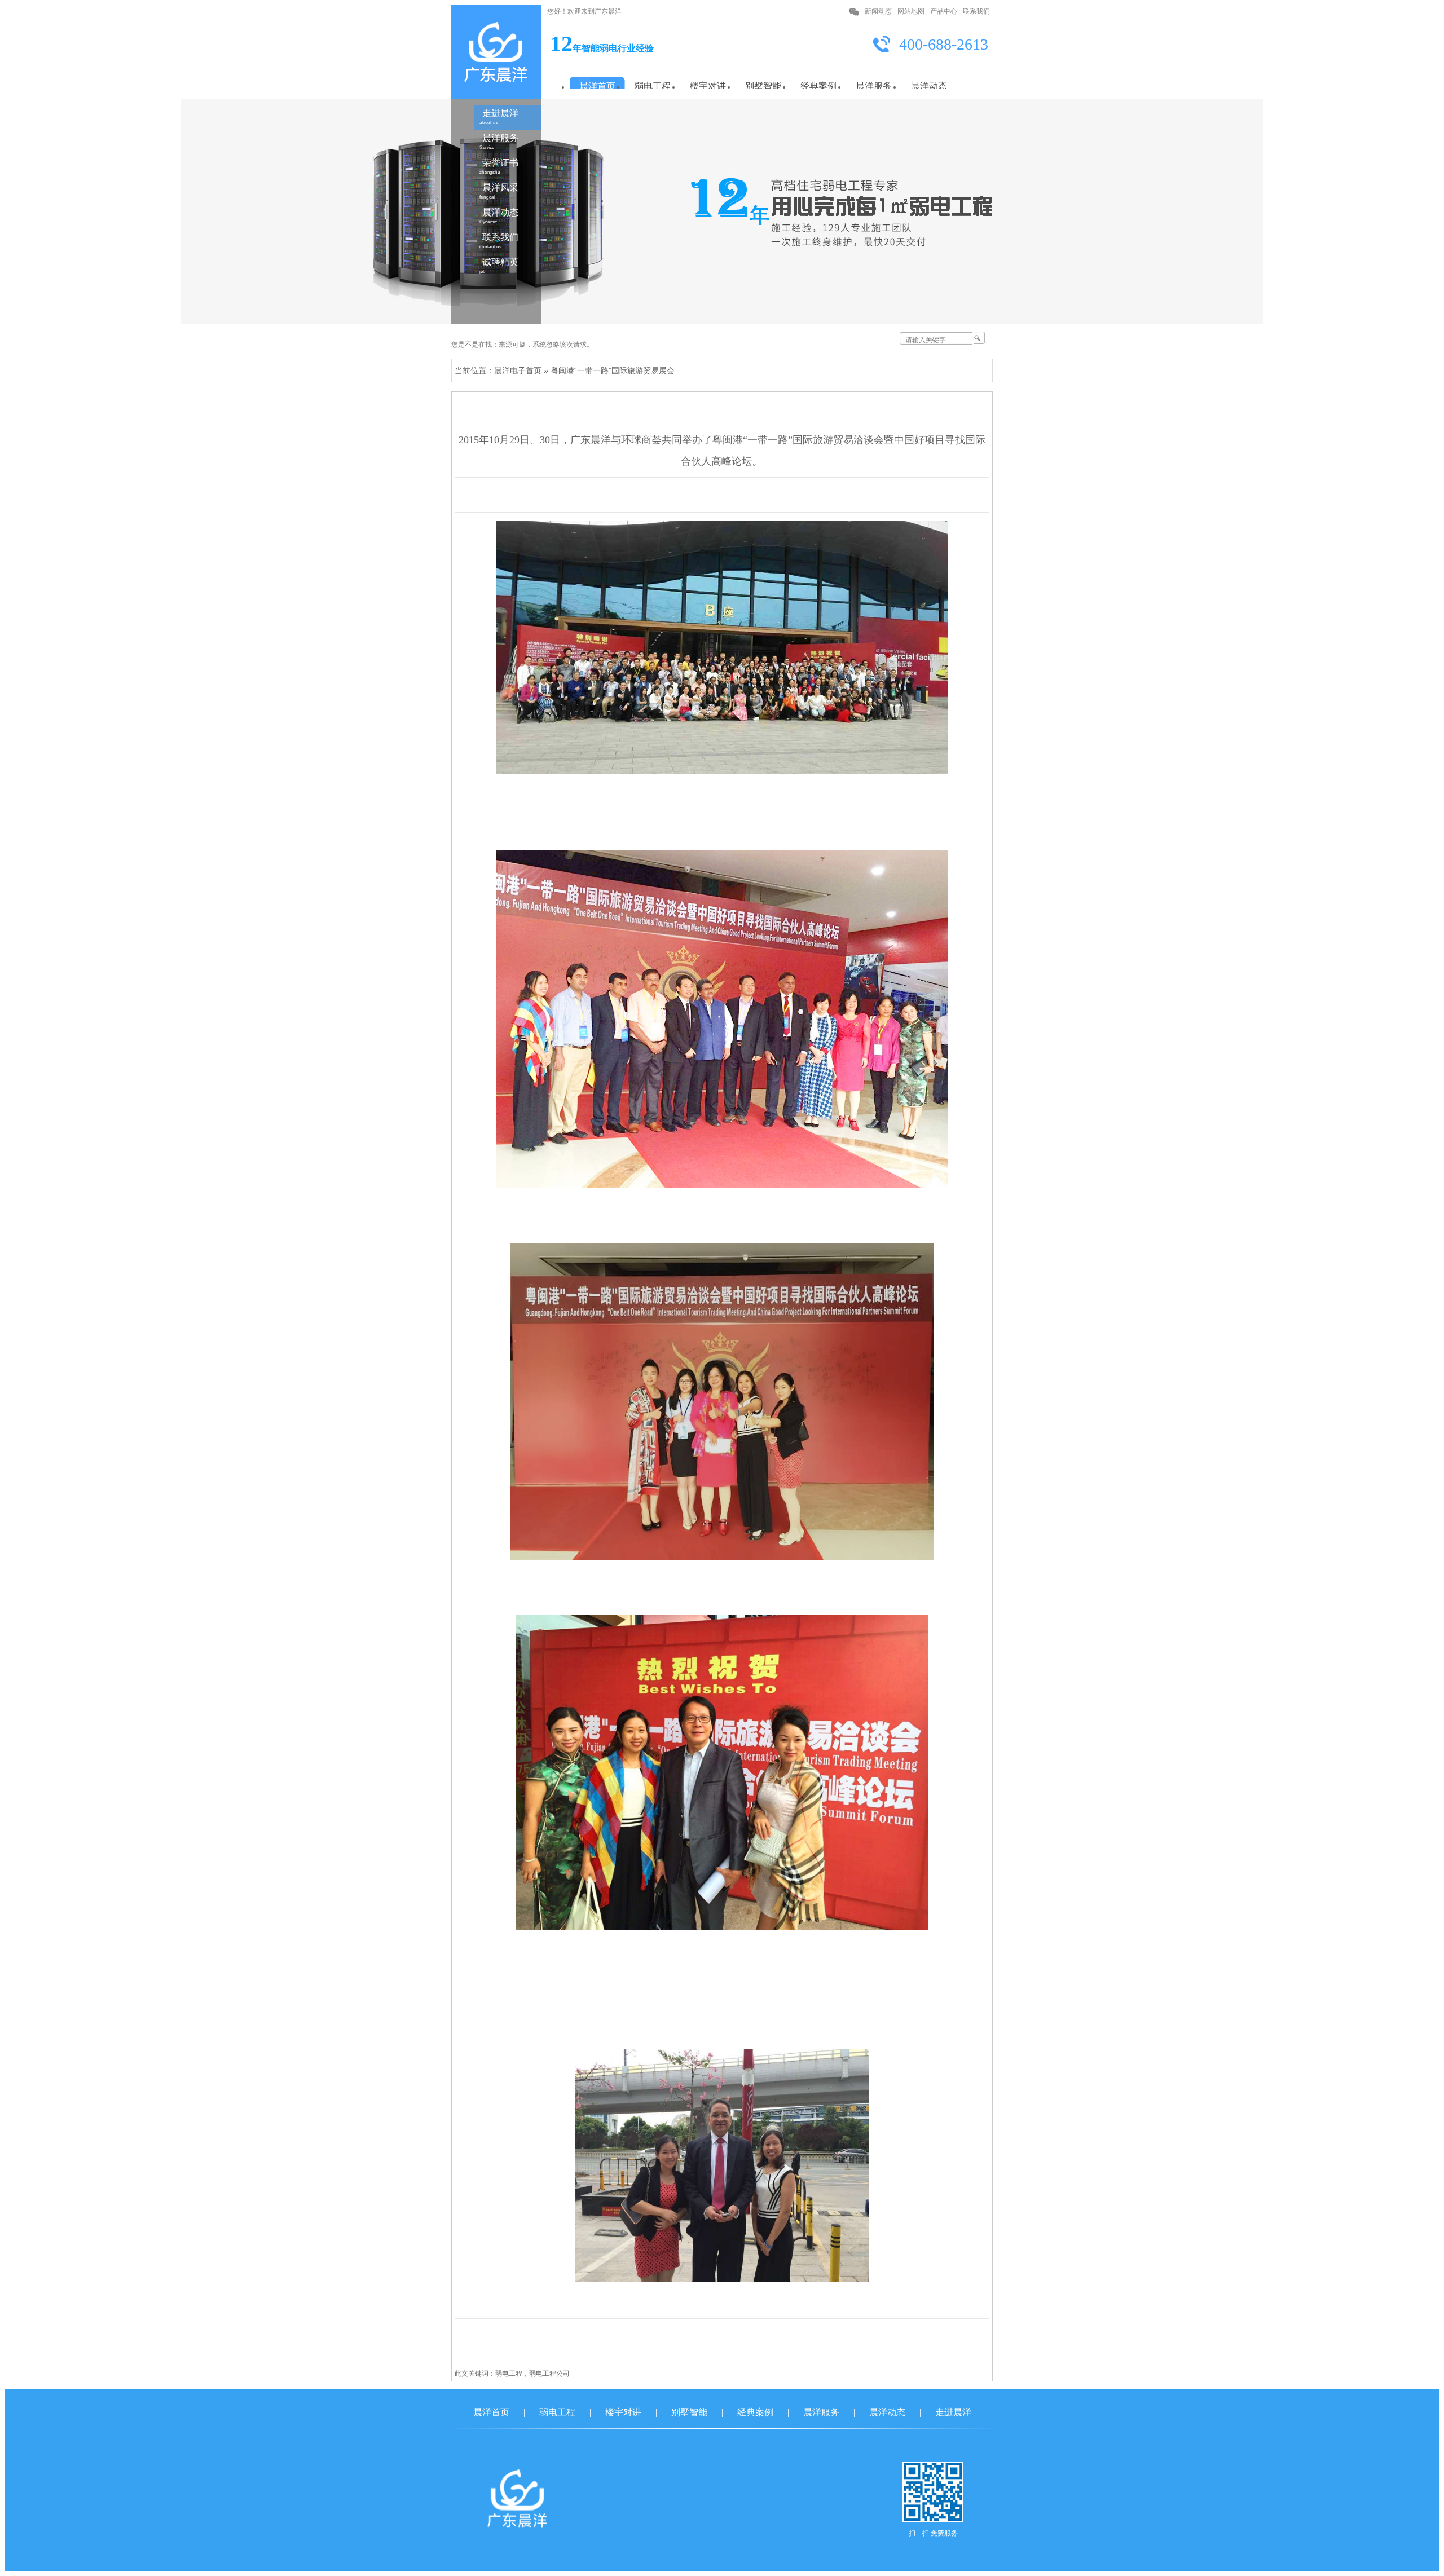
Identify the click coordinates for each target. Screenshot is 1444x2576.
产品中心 (944, 11)
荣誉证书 (499, 166)
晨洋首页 (491, 2412)
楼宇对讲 (623, 2412)
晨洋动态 (499, 216)
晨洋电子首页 (518, 370)
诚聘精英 (499, 266)
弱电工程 (557, 2412)
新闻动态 (878, 11)
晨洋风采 (499, 191)
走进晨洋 (499, 117)
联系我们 (976, 11)
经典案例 (755, 2412)
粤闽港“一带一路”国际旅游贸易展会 (613, 370)
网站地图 (911, 11)
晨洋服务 (499, 142)
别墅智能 (689, 2412)
